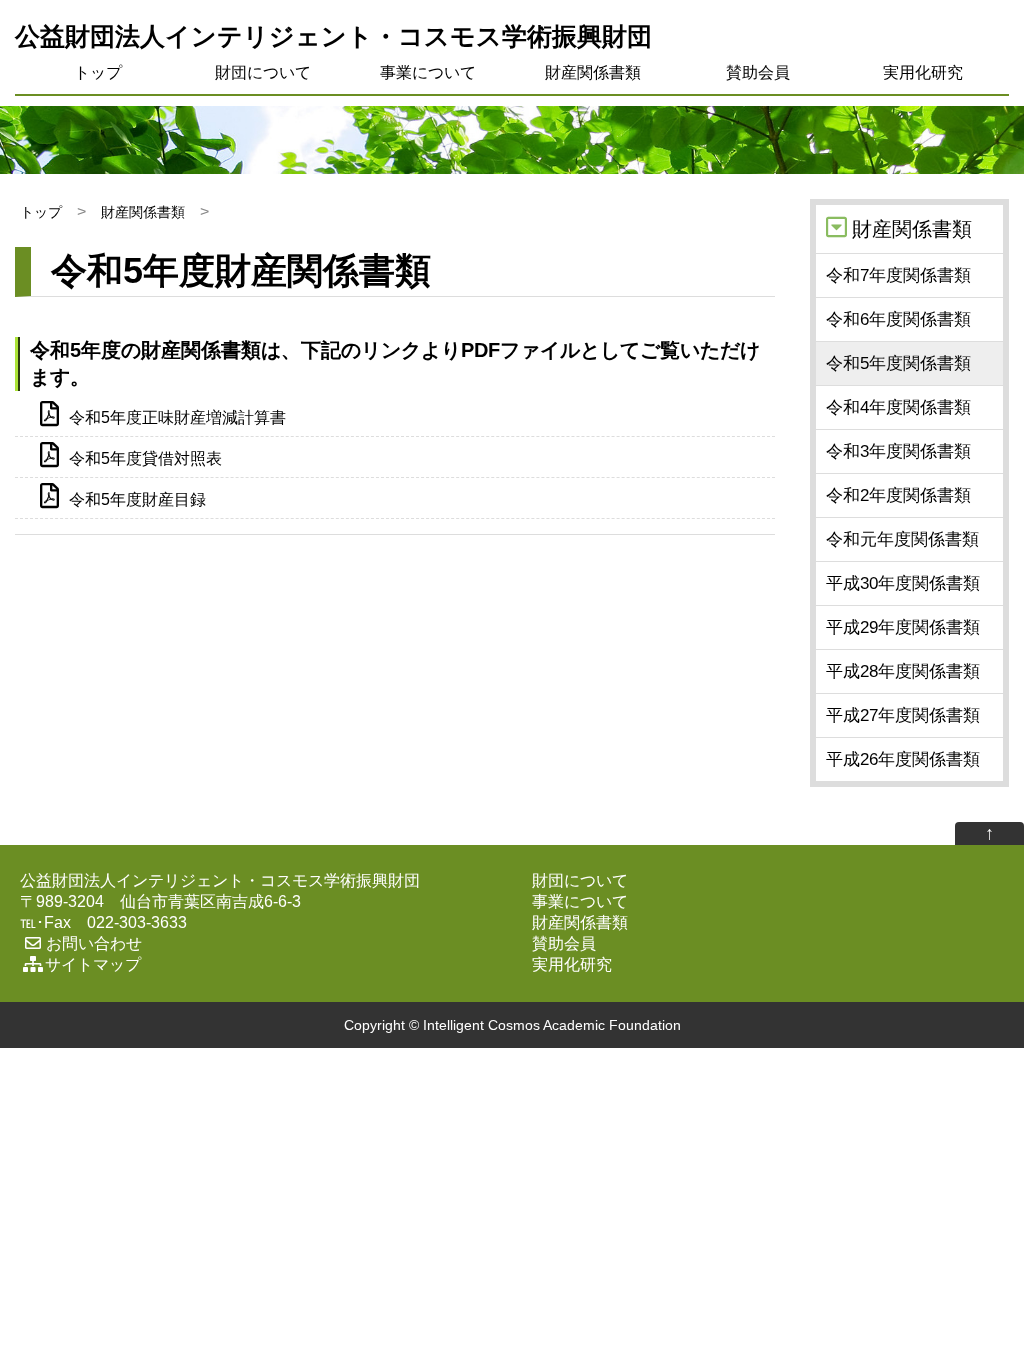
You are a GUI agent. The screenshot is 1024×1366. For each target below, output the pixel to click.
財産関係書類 (593, 72)
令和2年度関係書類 (898, 495)
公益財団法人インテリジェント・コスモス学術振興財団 (333, 36)
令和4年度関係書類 (898, 407)
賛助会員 (758, 72)
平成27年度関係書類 (903, 715)
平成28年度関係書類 (903, 671)
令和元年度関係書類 (902, 539)
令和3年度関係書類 (898, 451)
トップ (98, 72)
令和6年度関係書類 (898, 319)
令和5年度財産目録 (137, 499)
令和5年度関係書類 (898, 363)
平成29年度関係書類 (903, 627)
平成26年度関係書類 (903, 759)
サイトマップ (93, 964)
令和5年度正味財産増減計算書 (177, 417)
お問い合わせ (94, 943)
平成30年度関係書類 (903, 583)
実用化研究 (923, 72)
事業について (428, 72)
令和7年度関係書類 (898, 275)
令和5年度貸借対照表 (145, 458)
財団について (263, 72)
